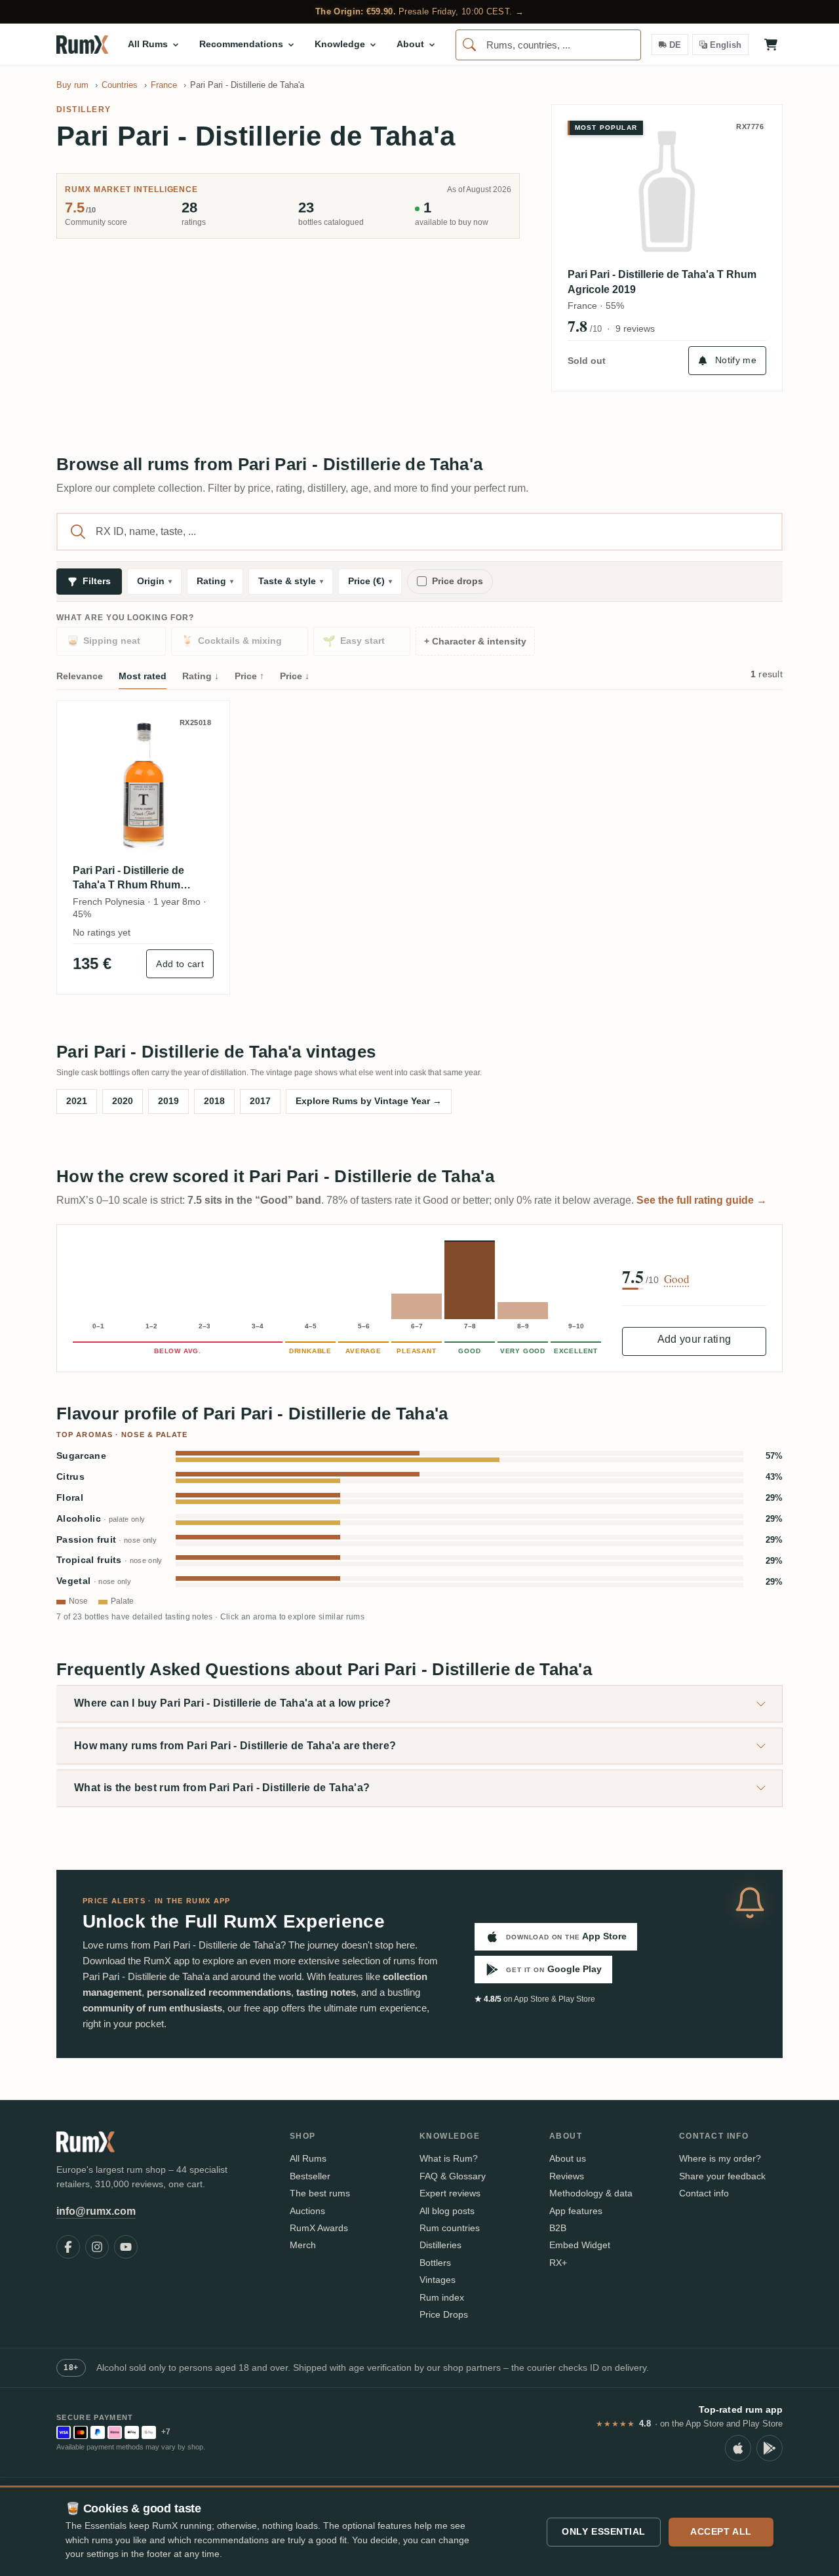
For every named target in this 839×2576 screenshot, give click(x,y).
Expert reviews (450, 2193)
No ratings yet (102, 932)
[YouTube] (126, 2247)
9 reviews (635, 328)
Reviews (567, 2176)
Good (677, 1279)
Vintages (438, 2280)
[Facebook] (68, 2247)
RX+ (558, 2263)
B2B (558, 2228)
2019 (168, 1101)
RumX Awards (319, 2228)
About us (568, 2158)
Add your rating (694, 1339)
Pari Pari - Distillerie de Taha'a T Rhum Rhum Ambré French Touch (128, 879)
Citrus (70, 1477)
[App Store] (738, 2448)
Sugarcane (81, 1456)
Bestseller (310, 2176)
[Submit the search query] (78, 532)
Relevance (80, 676)
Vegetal (94, 1581)
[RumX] (82, 45)
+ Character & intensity (475, 642)
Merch (303, 2245)
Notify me (736, 360)
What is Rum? (449, 2158)
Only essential (604, 2531)
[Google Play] (770, 2448)
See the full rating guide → (702, 1200)
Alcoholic (101, 1519)
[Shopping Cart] (771, 45)
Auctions (307, 2211)
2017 (260, 1101)
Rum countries (450, 2228)
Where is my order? (720, 2158)
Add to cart (180, 964)
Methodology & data (591, 2193)
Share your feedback (722, 2176)
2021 (77, 1101)
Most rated (143, 676)
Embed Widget (580, 2245)
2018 (214, 1101)
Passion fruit (107, 1540)
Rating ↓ (201, 676)
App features (576, 2211)
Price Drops (444, 2314)
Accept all (721, 2531)
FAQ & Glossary (453, 2176)
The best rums (320, 2193)
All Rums (308, 2158)
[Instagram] (97, 2247)
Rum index (442, 2297)
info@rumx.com (96, 2211)
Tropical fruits (109, 1560)
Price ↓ (295, 676)
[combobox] (548, 45)
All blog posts (447, 2211)
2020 (123, 1101)
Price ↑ (249, 676)
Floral (70, 1498)
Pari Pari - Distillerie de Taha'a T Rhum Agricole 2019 (662, 282)
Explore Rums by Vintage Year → (369, 1101)
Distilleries (440, 2245)
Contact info (704, 2193)
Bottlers (435, 2263)
